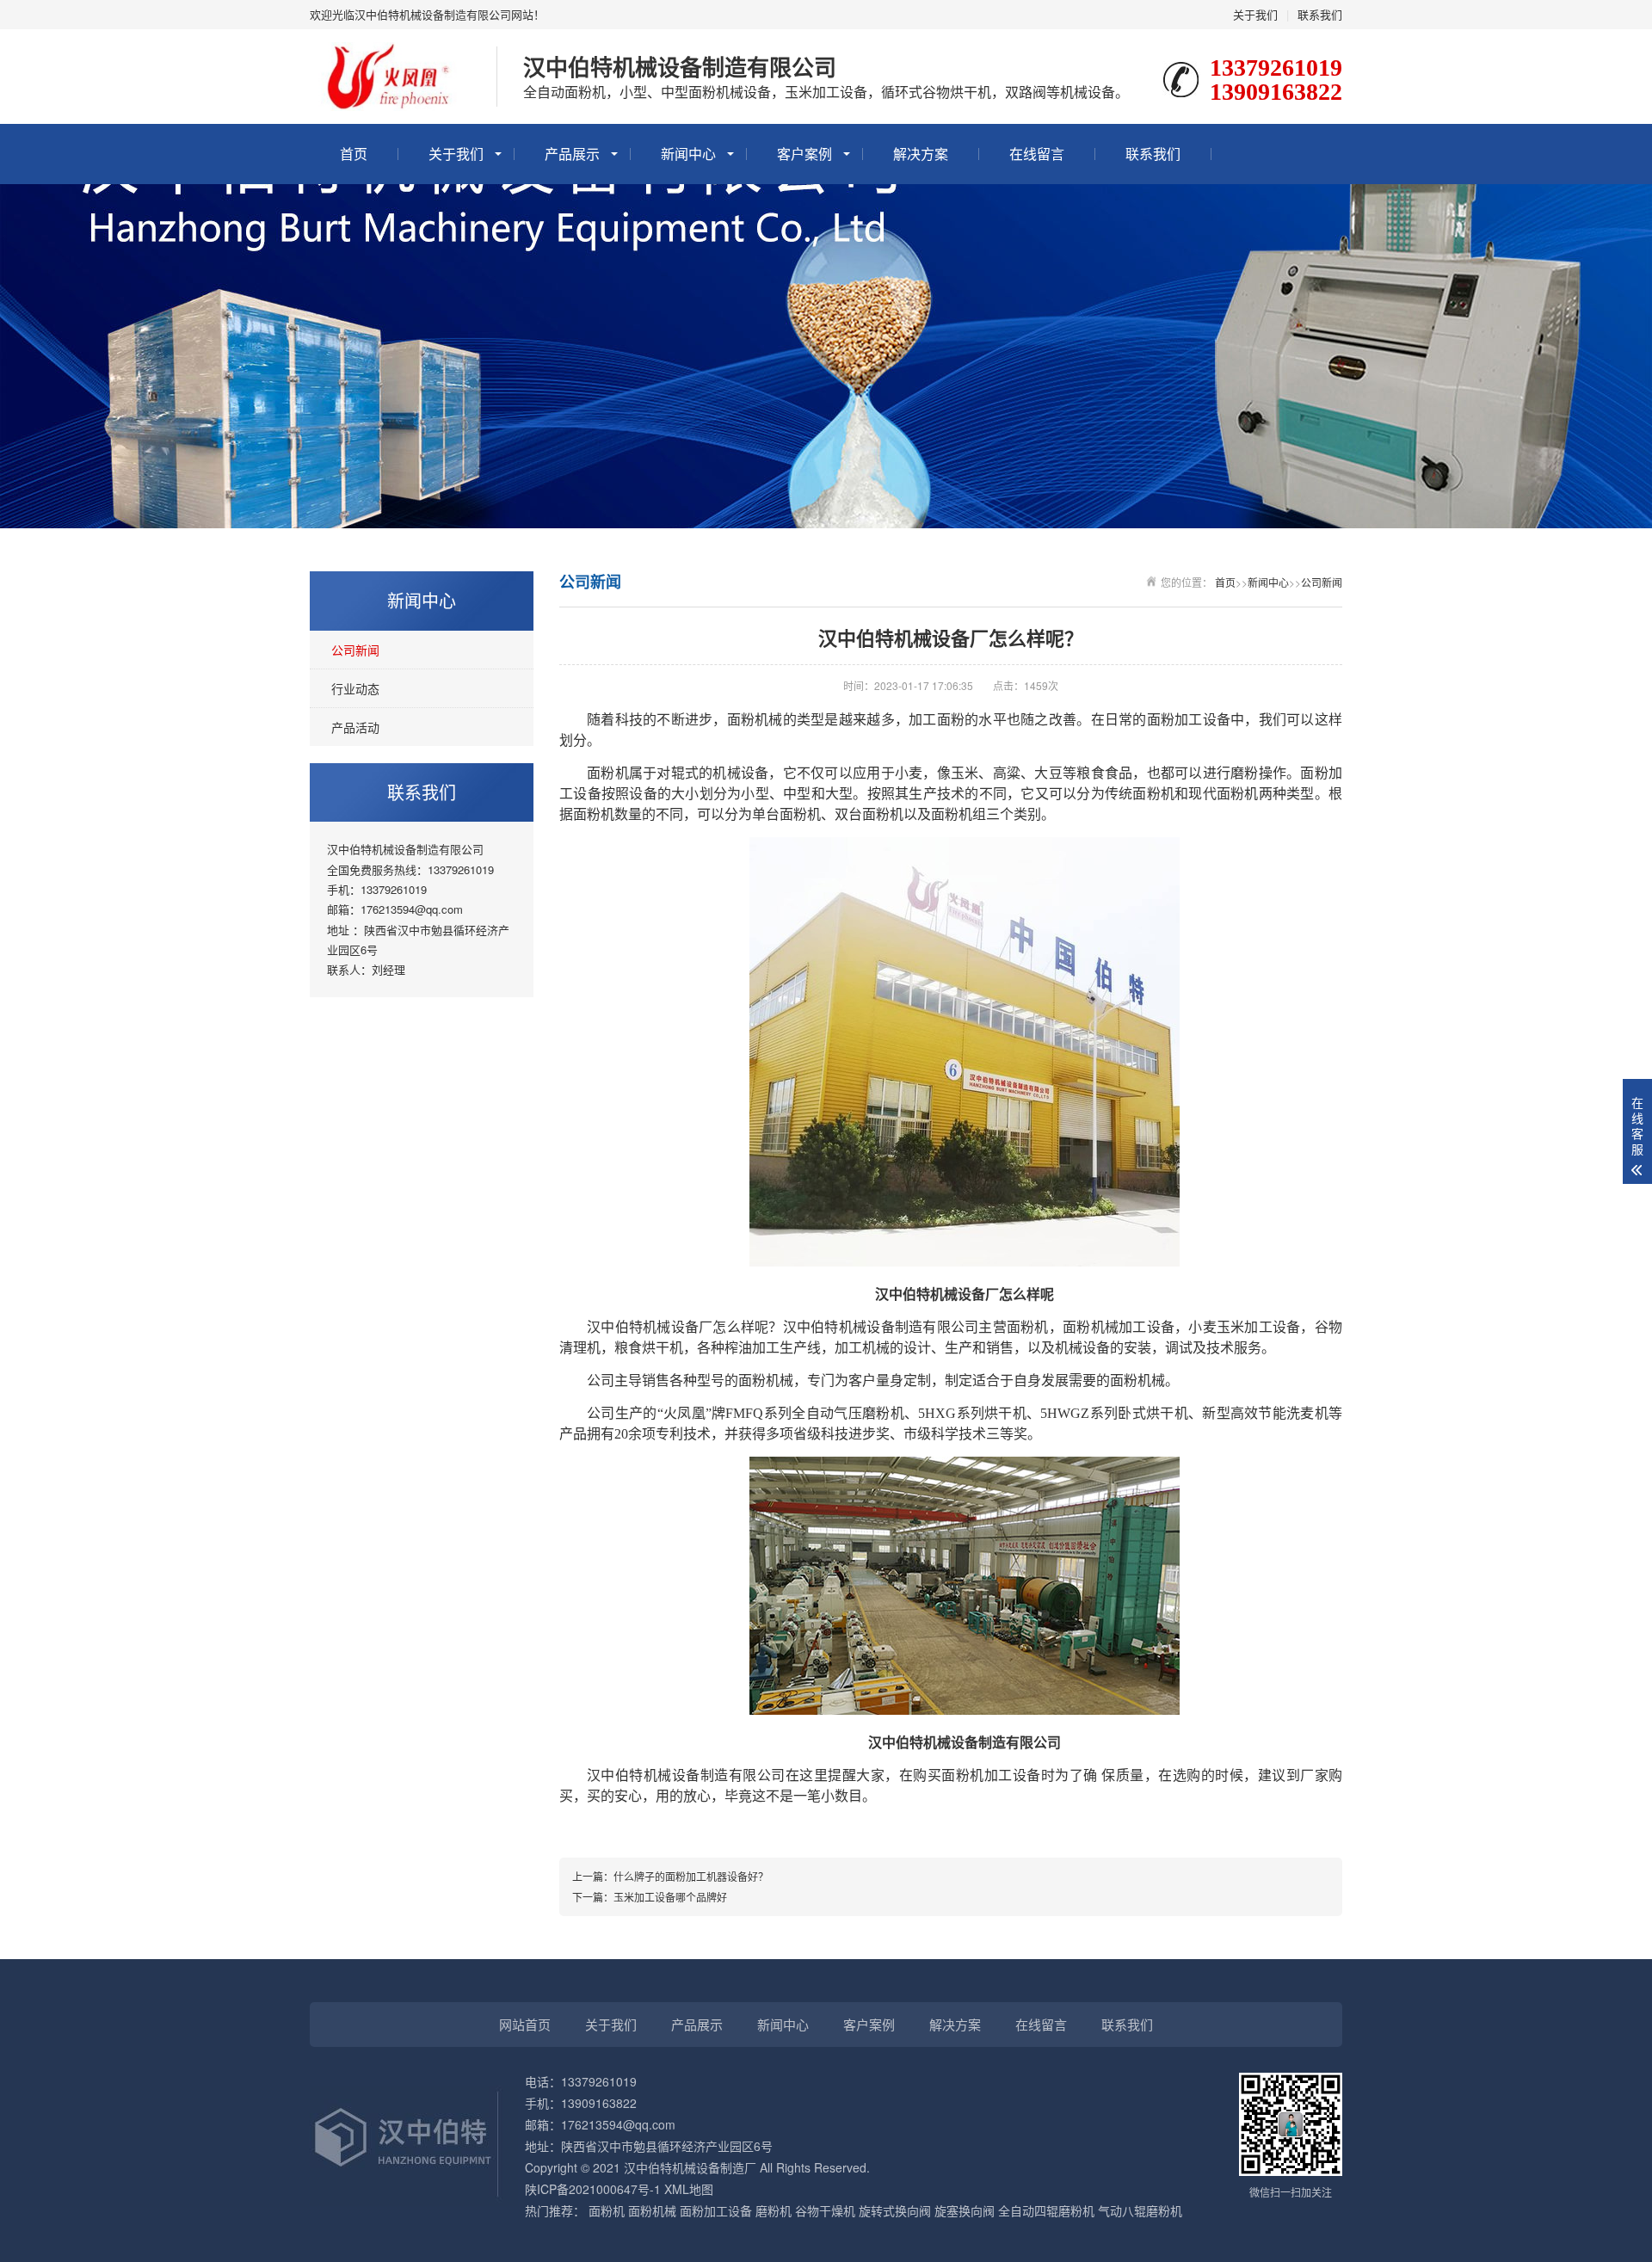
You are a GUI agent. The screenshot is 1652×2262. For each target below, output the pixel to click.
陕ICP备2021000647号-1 (593, 2189)
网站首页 (525, 2024)
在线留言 (1037, 154)
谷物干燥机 (825, 2210)
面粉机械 (652, 2210)
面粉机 (607, 2210)
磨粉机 (774, 2210)
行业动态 (355, 688)
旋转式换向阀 (895, 2210)
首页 (354, 154)
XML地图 (689, 2189)
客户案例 (804, 154)
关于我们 (1255, 14)
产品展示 (572, 154)
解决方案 (921, 154)
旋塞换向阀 (965, 2210)
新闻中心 (688, 154)
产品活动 (355, 727)
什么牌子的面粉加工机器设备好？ (691, 1876)
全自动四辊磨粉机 (1046, 2210)
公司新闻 (355, 650)
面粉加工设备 (716, 2210)
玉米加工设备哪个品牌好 (670, 1897)
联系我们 (1320, 14)
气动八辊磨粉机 (1140, 2210)
